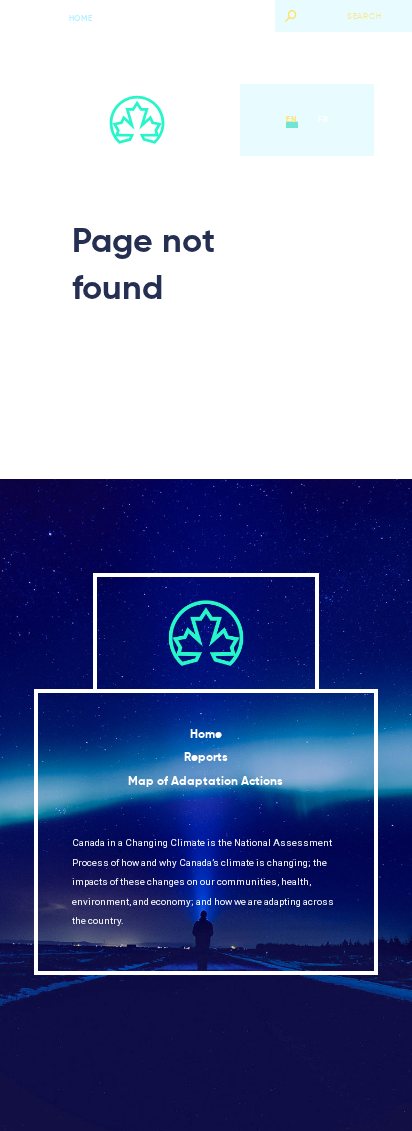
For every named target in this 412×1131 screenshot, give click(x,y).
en (291, 119)
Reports (206, 757)
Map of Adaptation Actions (205, 781)
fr (323, 119)
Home (81, 18)
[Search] (291, 16)
